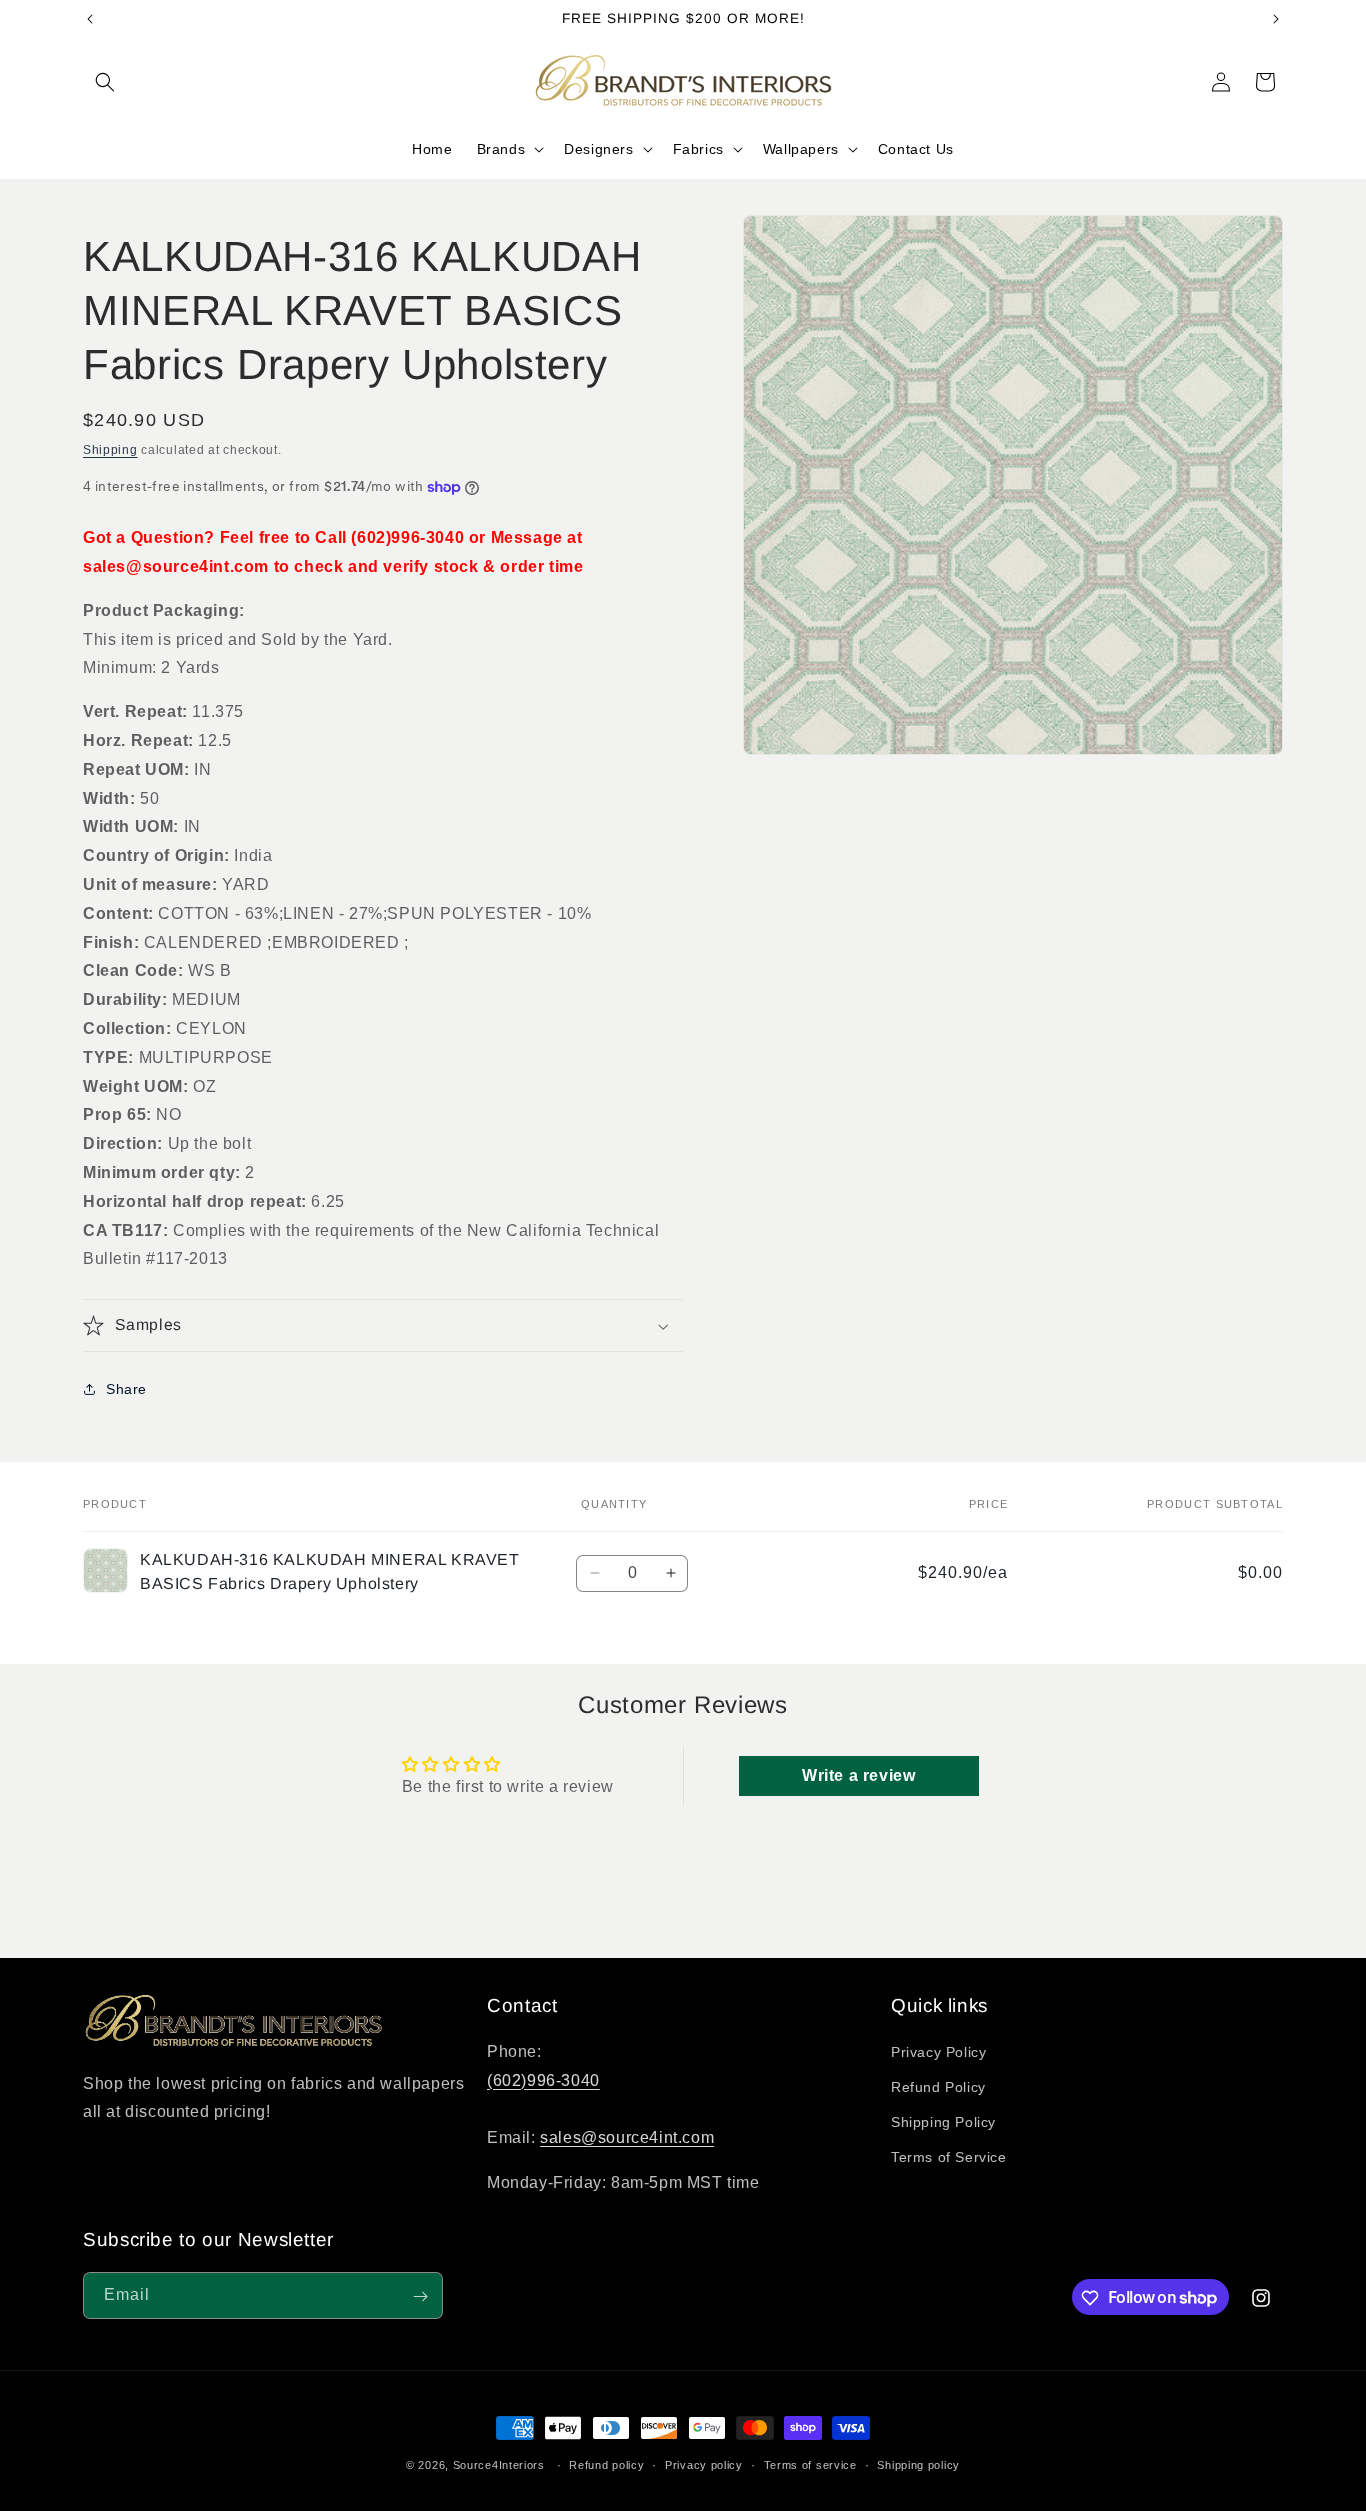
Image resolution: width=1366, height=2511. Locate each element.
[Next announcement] (1276, 19)
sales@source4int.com (627, 2138)
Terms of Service (949, 2158)
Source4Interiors (499, 2465)
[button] (105, 82)
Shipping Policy (943, 2123)
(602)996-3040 (543, 2080)
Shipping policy (918, 2464)
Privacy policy (704, 2464)
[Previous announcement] (90, 19)
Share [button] (126, 1389)
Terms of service (810, 2464)
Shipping (110, 450)
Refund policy (606, 2464)
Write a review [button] (858, 1775)
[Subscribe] (420, 2296)
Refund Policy (938, 2088)
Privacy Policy (938, 2052)
